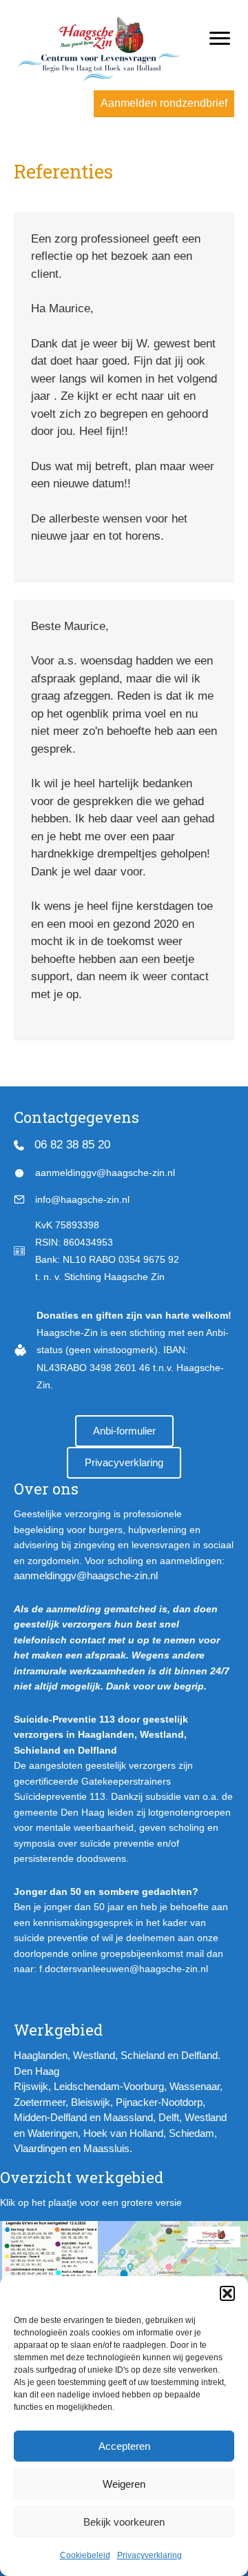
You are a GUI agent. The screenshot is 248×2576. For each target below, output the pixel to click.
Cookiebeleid (85, 2555)
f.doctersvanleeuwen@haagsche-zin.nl (124, 1969)
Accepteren (124, 2446)
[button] (227, 2293)
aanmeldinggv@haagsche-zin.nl (86, 1575)
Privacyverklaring (149, 2555)
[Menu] (220, 39)
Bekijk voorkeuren (124, 2522)
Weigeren (124, 2484)
